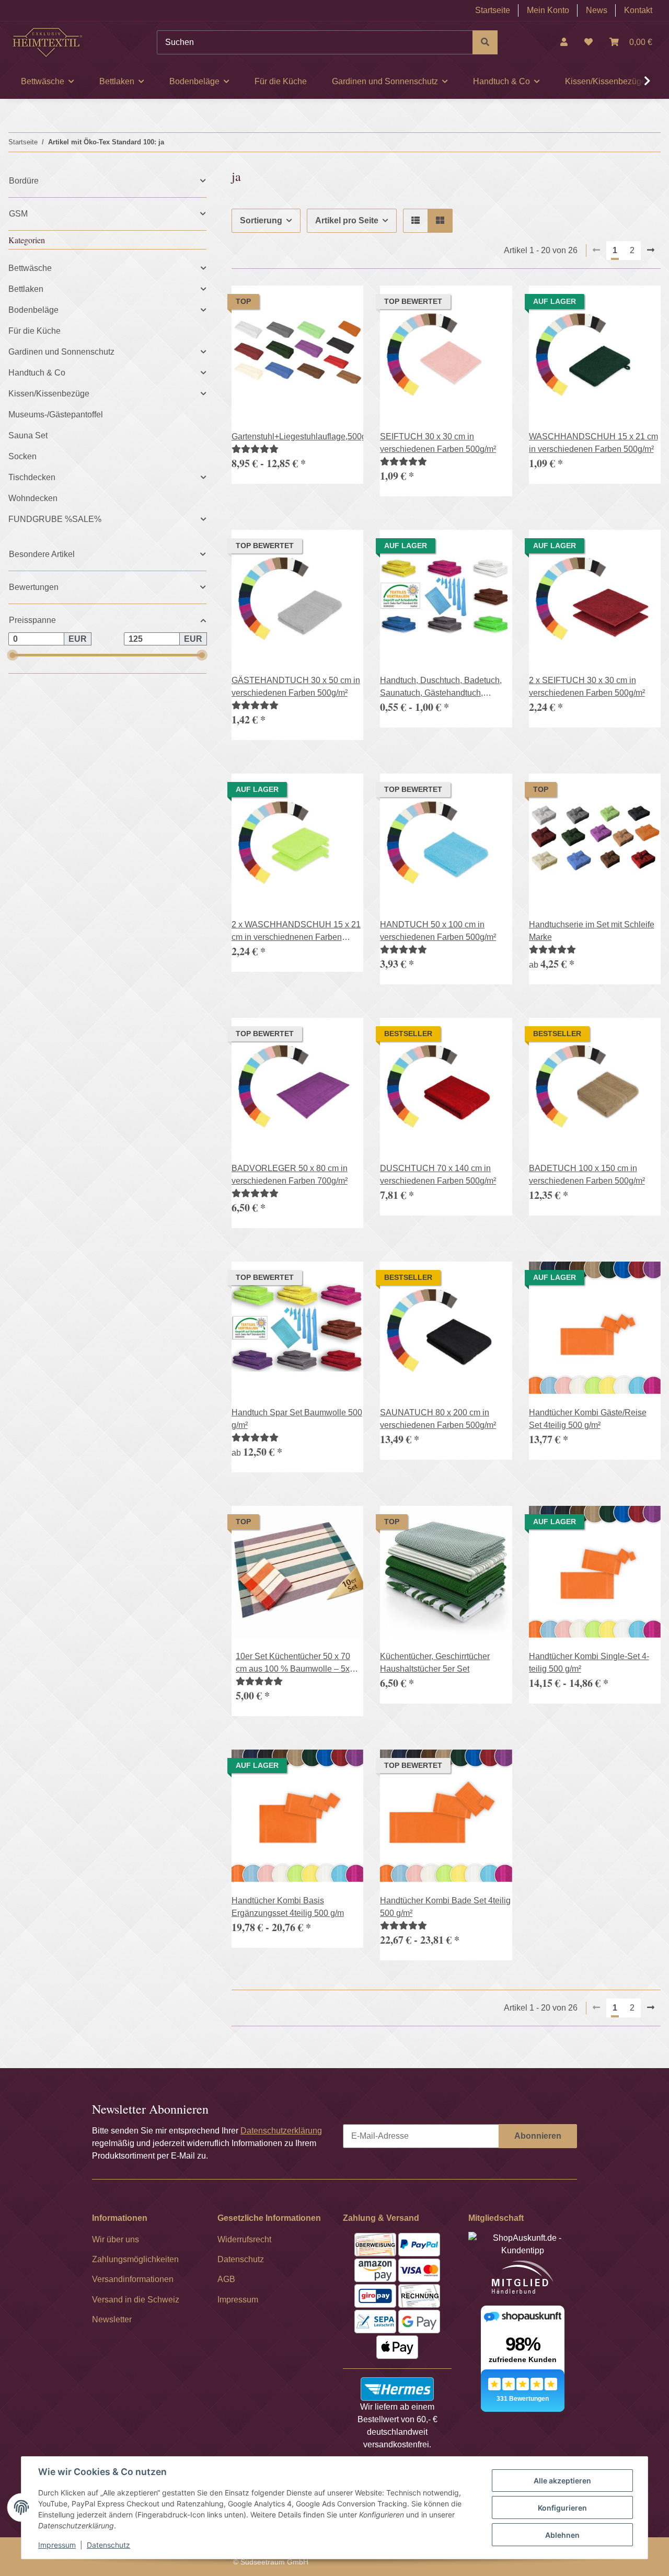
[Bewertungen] (255, 449)
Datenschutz (108, 2545)
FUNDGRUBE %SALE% (55, 519)
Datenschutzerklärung (281, 2131)
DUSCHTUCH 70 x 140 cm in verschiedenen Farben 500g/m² (438, 1174)
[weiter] (651, 251)
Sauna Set (28, 435)
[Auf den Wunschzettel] (345, 1524)
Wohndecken (33, 498)
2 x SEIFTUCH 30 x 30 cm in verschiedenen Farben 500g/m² (587, 686)
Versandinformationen (133, 2279)
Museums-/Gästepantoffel (56, 415)
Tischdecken (32, 477)
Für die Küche (34, 331)
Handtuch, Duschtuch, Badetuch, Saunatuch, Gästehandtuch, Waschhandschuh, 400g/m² (441, 688)
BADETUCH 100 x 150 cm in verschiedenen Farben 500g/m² (587, 1174)
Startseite (493, 10)
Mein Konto (548, 10)
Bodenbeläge (33, 310)
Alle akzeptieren (562, 2481)
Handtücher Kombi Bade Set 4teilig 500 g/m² (445, 1907)
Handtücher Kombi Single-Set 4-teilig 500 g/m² (589, 1663)
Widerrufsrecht (244, 2239)
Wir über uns (116, 2239)
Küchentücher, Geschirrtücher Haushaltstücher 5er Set (435, 1663)
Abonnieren (538, 2136)
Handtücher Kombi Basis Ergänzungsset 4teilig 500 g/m (288, 1907)
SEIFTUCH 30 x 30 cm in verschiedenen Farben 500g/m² (438, 443)
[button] (564, 42)
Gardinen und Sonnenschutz (61, 352)
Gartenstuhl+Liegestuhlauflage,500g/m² (297, 436)
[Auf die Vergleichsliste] (318, 1524)
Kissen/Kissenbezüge (49, 394)
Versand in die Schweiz (136, 2300)
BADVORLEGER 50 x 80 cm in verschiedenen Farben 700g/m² (290, 1174)
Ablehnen (562, 2535)
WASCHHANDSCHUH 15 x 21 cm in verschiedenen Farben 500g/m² (593, 443)
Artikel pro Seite (347, 220)
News (597, 10)
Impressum (57, 2545)
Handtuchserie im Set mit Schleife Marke (592, 931)
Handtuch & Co (37, 373)
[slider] (12, 655)
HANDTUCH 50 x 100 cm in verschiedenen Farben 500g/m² (438, 931)
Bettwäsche (30, 268)
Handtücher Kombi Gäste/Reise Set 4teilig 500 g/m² (588, 1419)
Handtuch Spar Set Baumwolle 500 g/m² (297, 1419)
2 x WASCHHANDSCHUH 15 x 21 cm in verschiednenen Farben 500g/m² (296, 932)
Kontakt (638, 10)
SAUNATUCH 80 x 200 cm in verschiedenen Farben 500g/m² (438, 1419)
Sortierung (261, 220)
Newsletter (112, 2319)
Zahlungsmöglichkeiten (135, 2259)
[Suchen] (485, 42)
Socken (22, 456)
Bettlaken (26, 289)
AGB (226, 2279)
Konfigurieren (562, 2508)
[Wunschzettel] (589, 42)
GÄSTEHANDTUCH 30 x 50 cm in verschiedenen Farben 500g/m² (296, 686)
